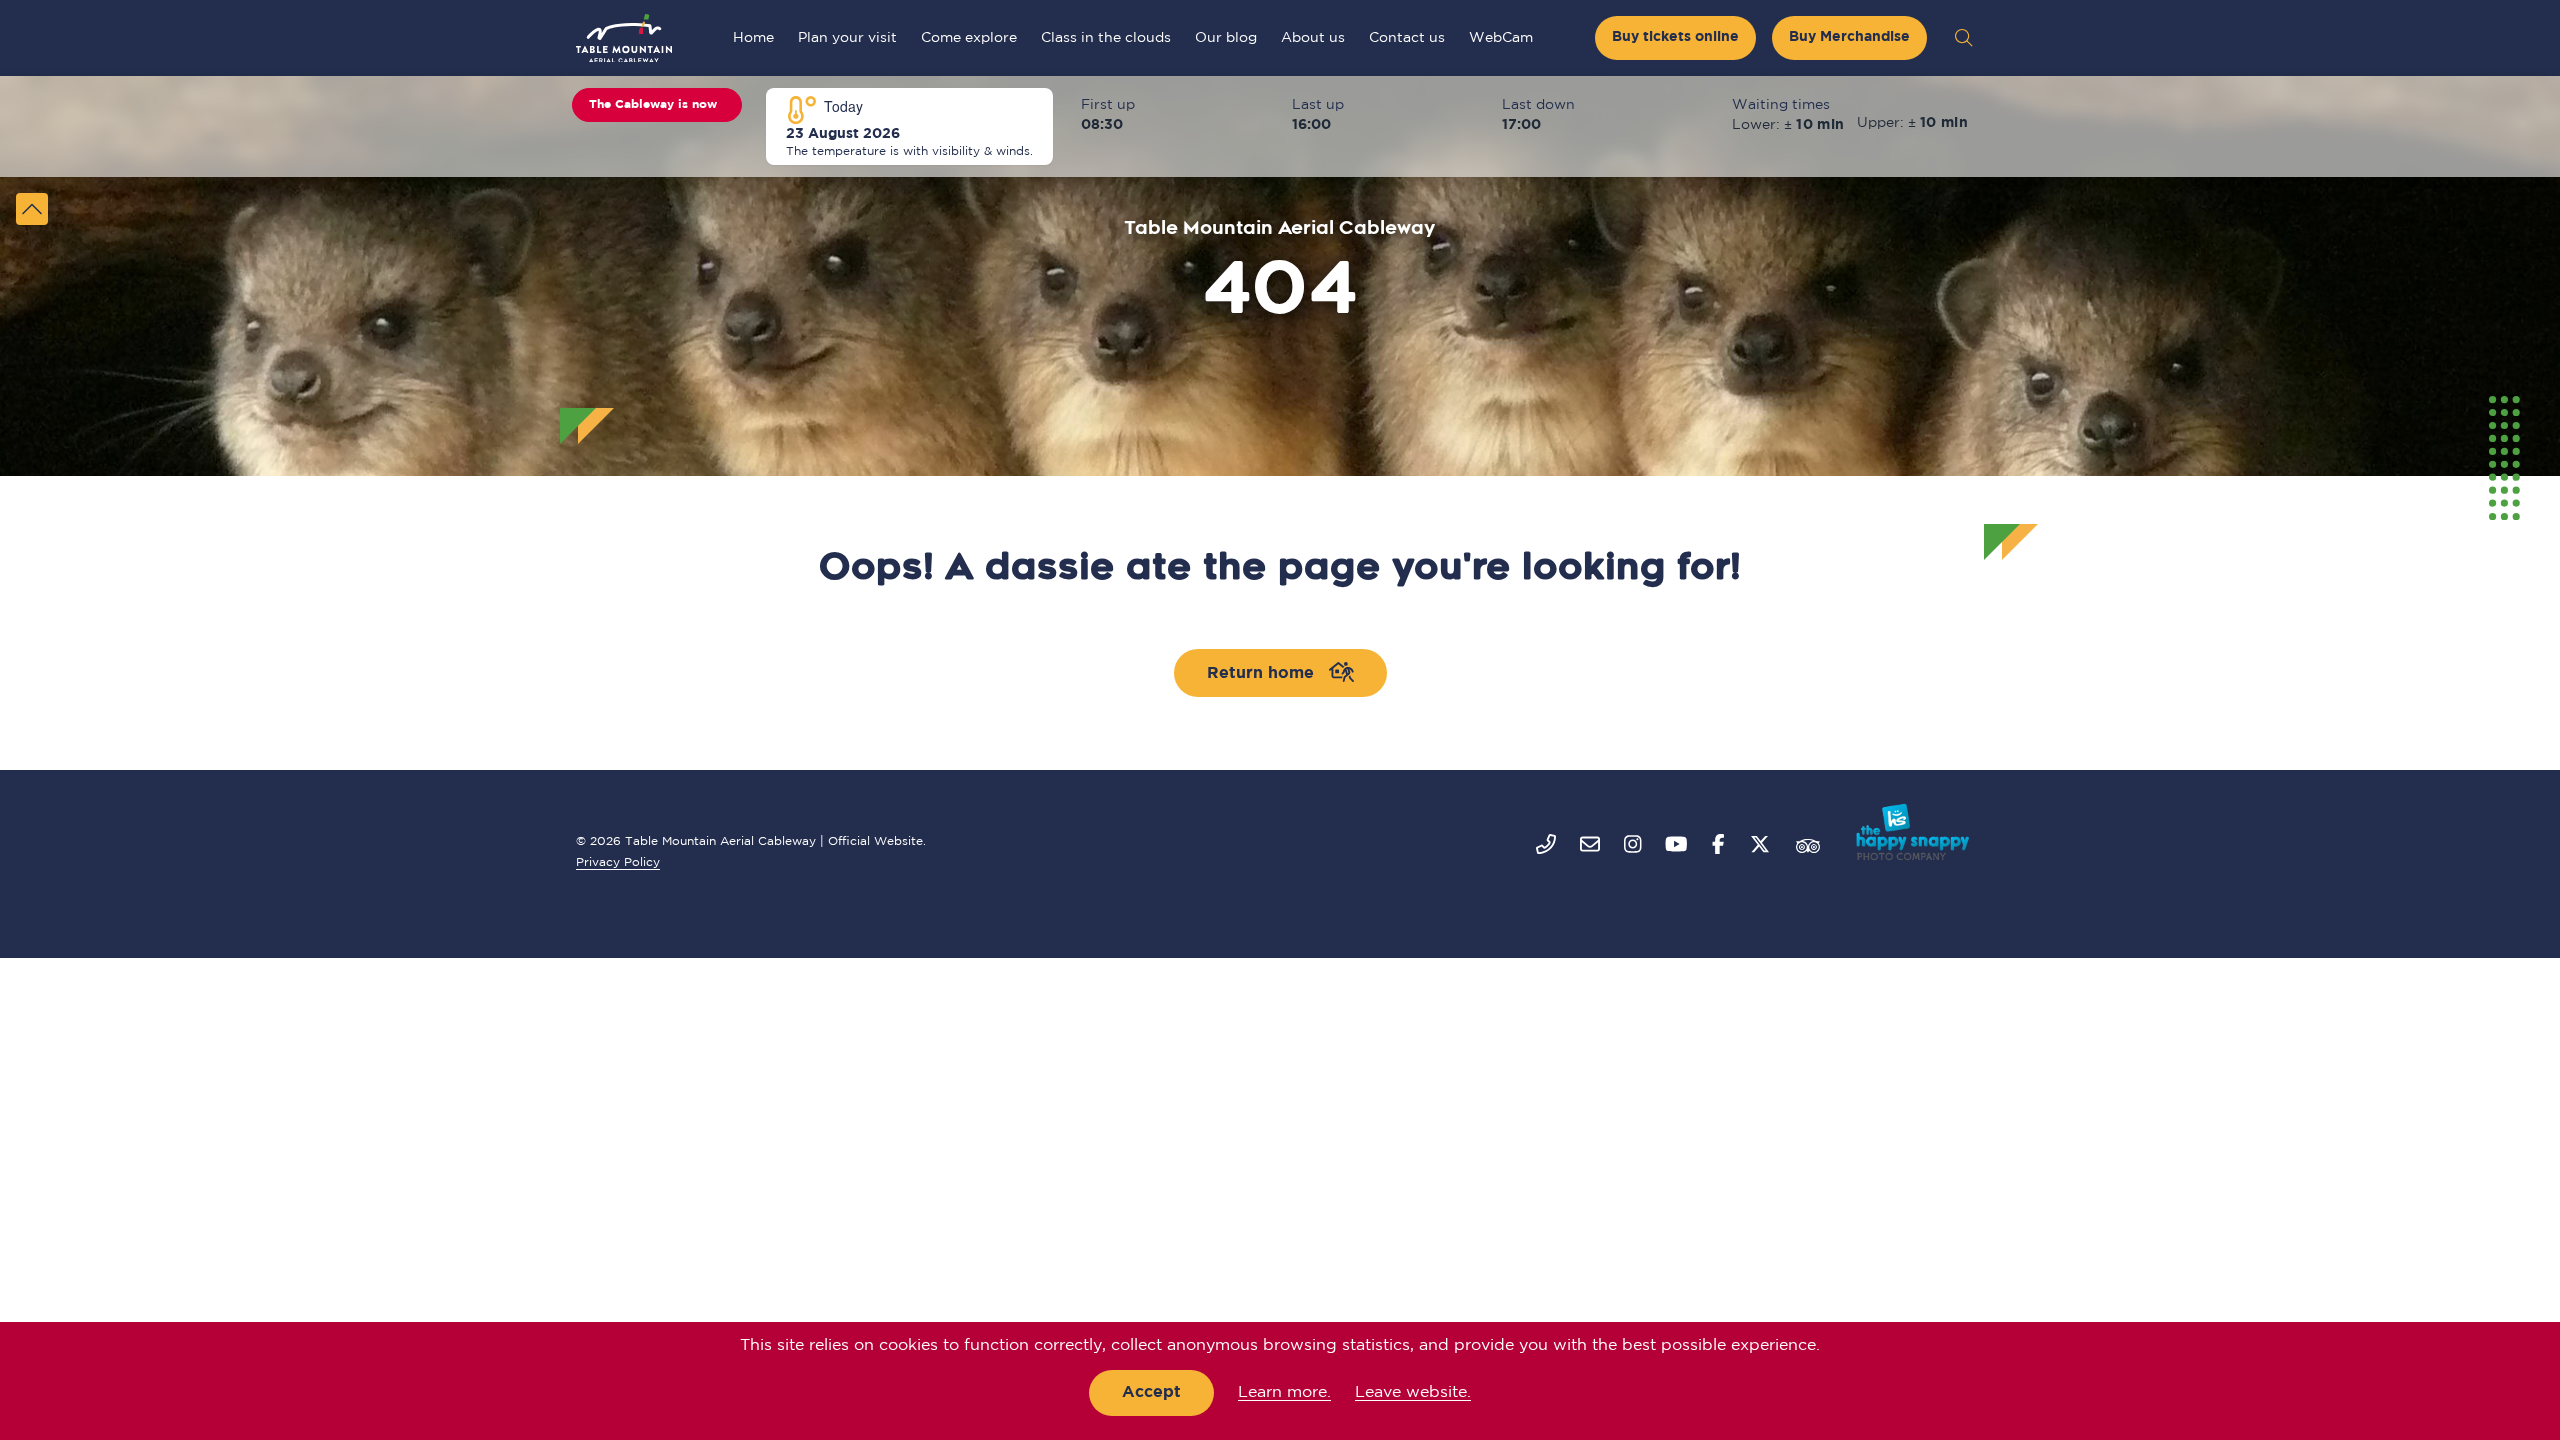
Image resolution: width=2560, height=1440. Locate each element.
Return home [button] (1268, 673)
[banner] (1280, 38)
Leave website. (1413, 1392)
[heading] (624, 38)
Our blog (1226, 38)
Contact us (1407, 38)
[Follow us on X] (1760, 846)
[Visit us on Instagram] (1633, 846)
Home (753, 38)
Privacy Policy (618, 862)
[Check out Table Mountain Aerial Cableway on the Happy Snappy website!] (1908, 832)
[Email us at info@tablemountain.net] (1590, 846)
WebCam (1501, 38)
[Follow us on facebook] (1718, 846)
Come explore (969, 38)
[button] (1675, 38)
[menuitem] (753, 38)
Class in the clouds (1106, 38)
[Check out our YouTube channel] (1676, 846)
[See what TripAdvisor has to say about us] (1808, 846)
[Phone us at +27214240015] (1546, 846)
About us (1313, 38)
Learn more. (1284, 1392)
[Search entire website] (1964, 38)
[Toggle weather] (32, 209)
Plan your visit (847, 38)
